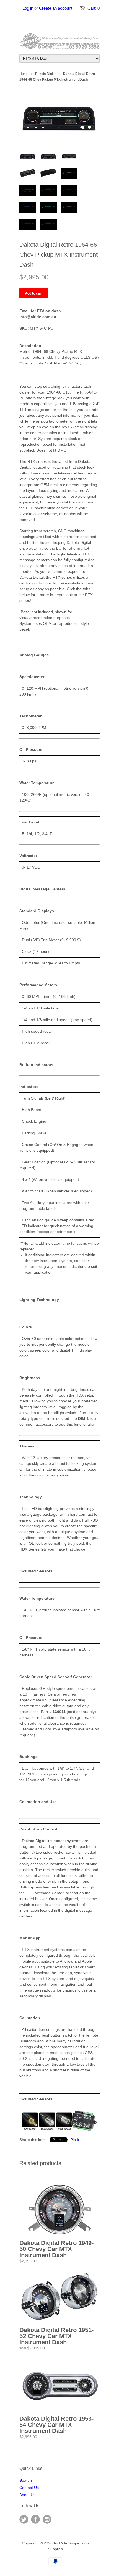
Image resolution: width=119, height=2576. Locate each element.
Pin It (75, 2140)
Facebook (35, 2519)
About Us (27, 2495)
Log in (28, 8)
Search (26, 2480)
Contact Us (29, 2488)
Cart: (94, 8)
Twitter (24, 2519)
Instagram (47, 2519)
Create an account (56, 8)
